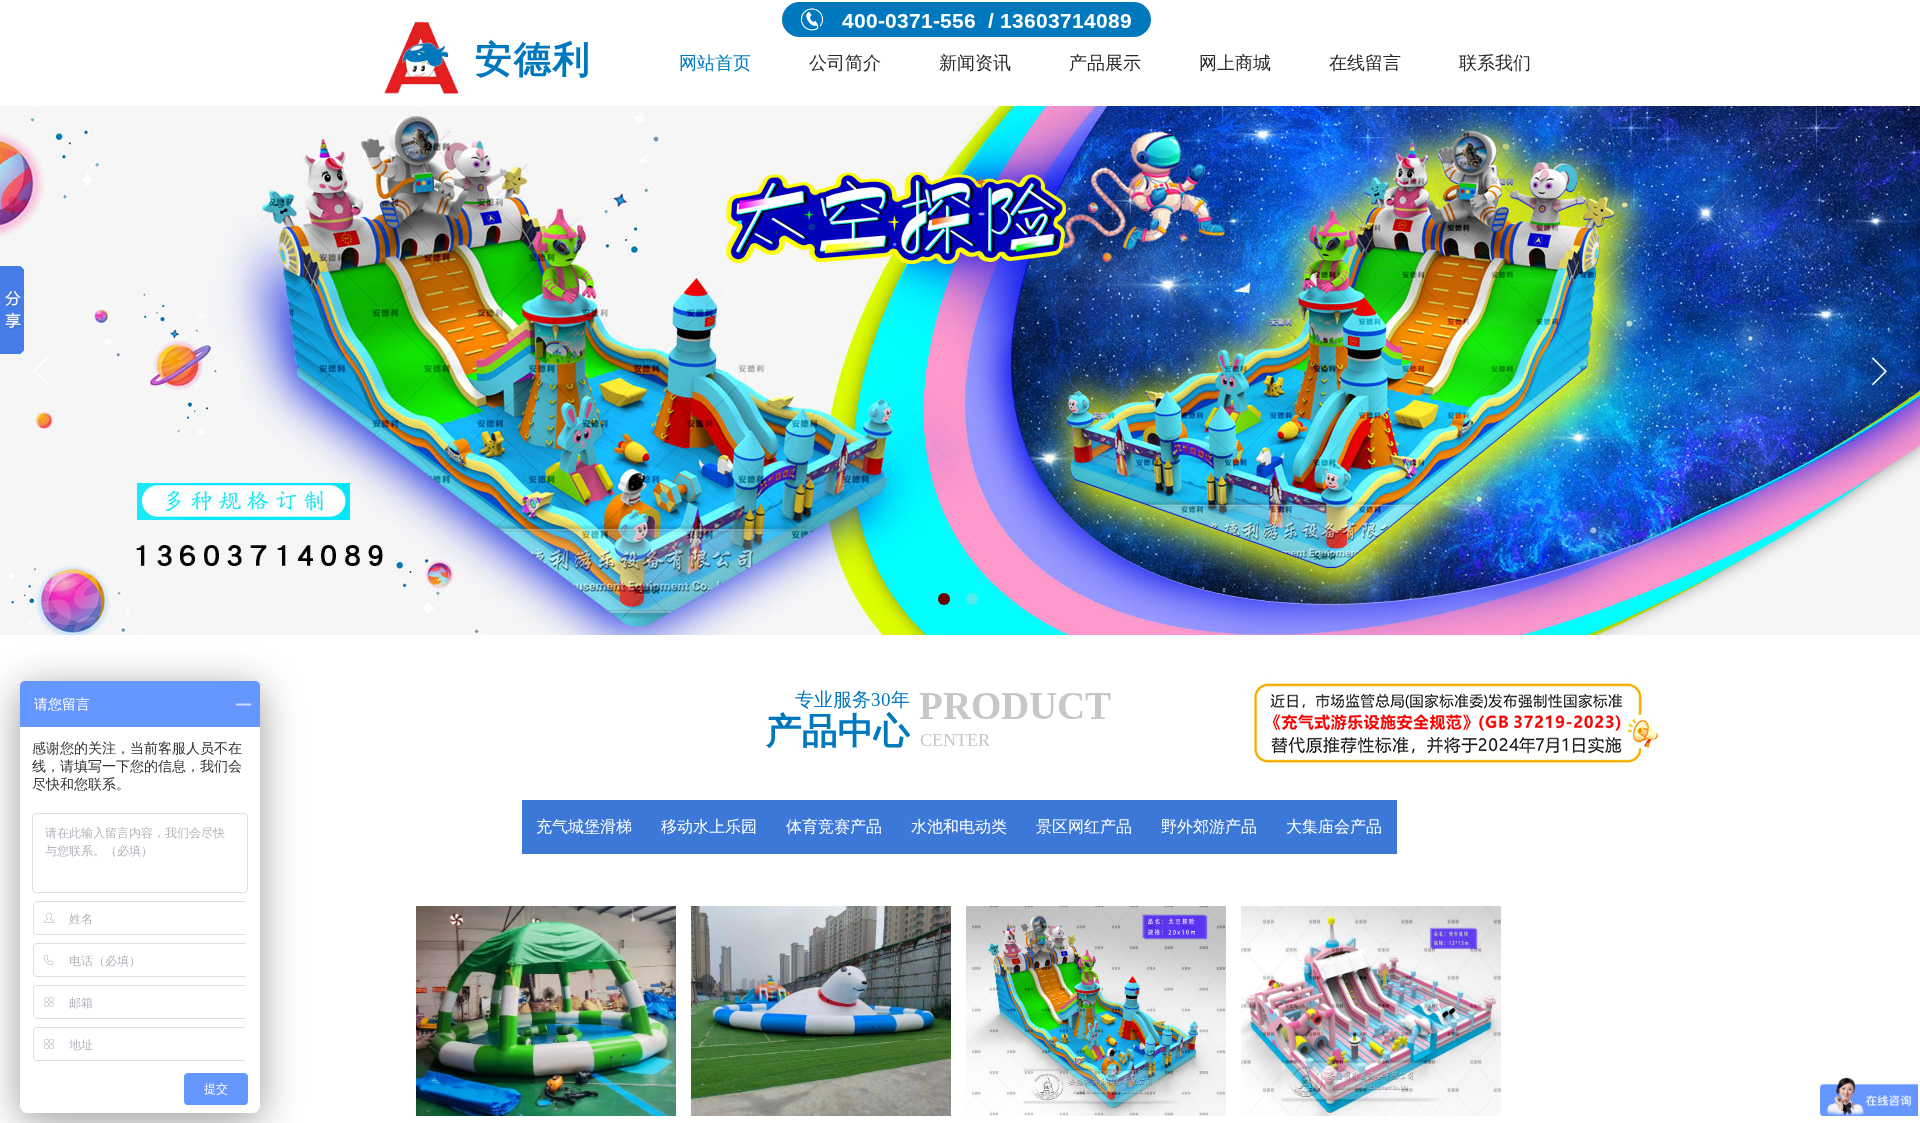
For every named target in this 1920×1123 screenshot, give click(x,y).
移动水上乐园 (709, 826)
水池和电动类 (959, 826)
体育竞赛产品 (834, 826)
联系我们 (1495, 63)
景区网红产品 (1084, 826)
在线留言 (1365, 63)
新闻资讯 (975, 63)
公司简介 (845, 63)
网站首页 (715, 63)
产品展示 (1105, 63)
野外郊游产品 (1209, 826)
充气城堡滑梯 (584, 826)
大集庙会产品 (1334, 826)
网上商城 (1235, 63)
